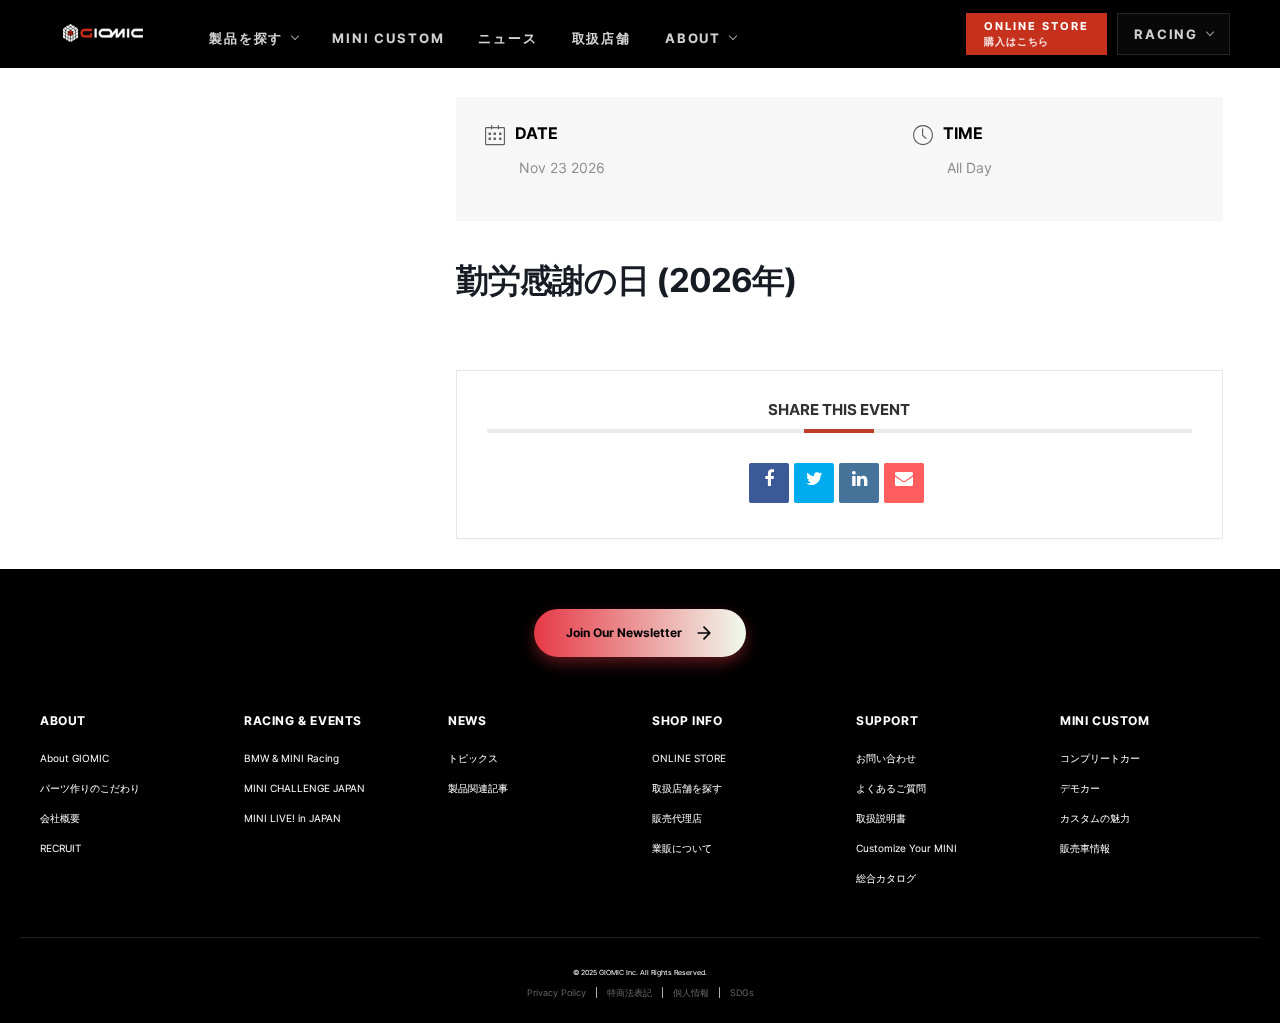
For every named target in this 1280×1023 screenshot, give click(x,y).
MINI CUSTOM (388, 38)
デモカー (1080, 788)
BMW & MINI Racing (291, 758)
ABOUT (693, 38)
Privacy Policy (556, 993)
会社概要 (60, 818)
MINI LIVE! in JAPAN (292, 818)
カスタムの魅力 (1095, 818)
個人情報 (691, 993)
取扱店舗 (601, 38)
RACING (1166, 34)
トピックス (473, 758)
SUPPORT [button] (887, 720)
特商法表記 (629, 993)
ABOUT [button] (63, 720)
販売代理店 (677, 818)
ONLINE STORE (689, 758)
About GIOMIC (74, 758)
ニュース (507, 38)
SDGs (742, 993)
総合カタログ (886, 878)
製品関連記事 (478, 788)
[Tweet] (814, 483)
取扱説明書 (881, 818)
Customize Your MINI (906, 848)
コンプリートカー (1100, 758)
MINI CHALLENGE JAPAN (304, 788)
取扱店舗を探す (687, 788)
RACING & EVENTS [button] (303, 720)
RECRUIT (60, 848)
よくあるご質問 (891, 788)
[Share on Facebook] (769, 483)
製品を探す (246, 38)
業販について (682, 848)
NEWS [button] (467, 720)
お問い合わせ (886, 758)
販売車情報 (1085, 848)
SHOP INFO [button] (687, 720)
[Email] (904, 483)
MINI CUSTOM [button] (1105, 720)
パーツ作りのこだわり (90, 788)
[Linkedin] (859, 483)
